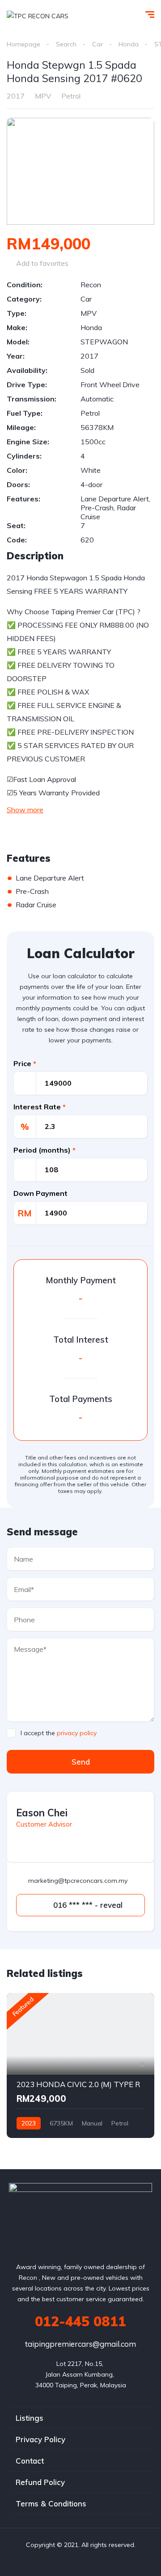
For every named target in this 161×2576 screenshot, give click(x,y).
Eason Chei (42, 1813)
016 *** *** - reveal (87, 1905)
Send (81, 1762)
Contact (30, 2461)
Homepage (23, 44)
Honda (129, 44)
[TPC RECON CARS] (38, 15)
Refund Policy (40, 2482)
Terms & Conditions (51, 2504)
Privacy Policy (40, 2439)
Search (66, 44)
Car (97, 44)
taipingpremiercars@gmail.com (80, 2344)
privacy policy (77, 1733)
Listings (30, 2418)
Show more (25, 810)
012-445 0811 (80, 2321)
